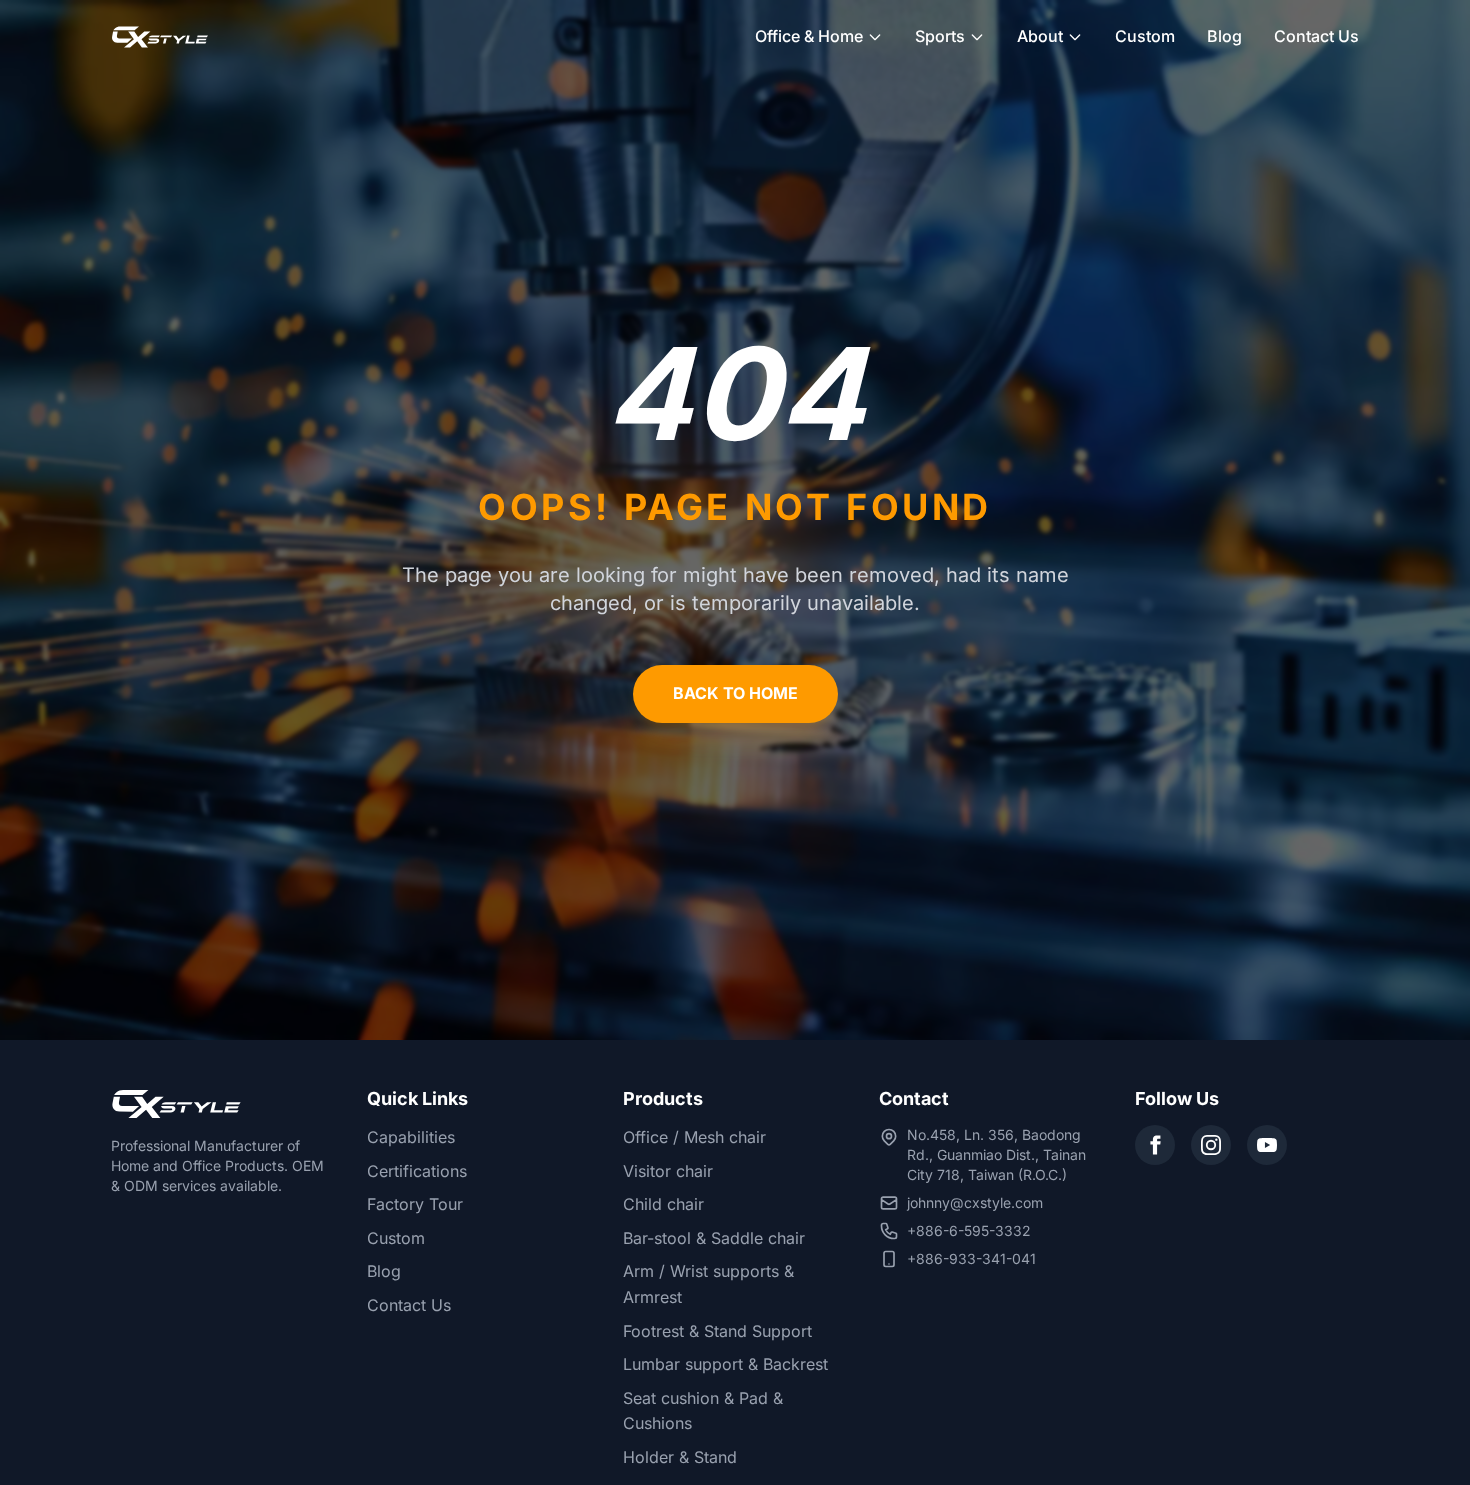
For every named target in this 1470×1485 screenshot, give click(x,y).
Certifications (417, 1171)
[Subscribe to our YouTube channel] (1267, 1145)
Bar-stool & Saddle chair (714, 1238)
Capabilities (411, 1137)
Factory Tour (415, 1204)
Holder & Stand (680, 1457)
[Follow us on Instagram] (1211, 1145)
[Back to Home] (160, 37)
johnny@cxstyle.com (975, 1202)
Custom (1145, 36)
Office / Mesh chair (694, 1137)
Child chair (663, 1204)
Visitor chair (668, 1171)
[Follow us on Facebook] (1155, 1145)
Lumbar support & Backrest (725, 1364)
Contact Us (1316, 36)
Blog (1224, 36)
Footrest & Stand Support (717, 1331)
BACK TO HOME (735, 693)
